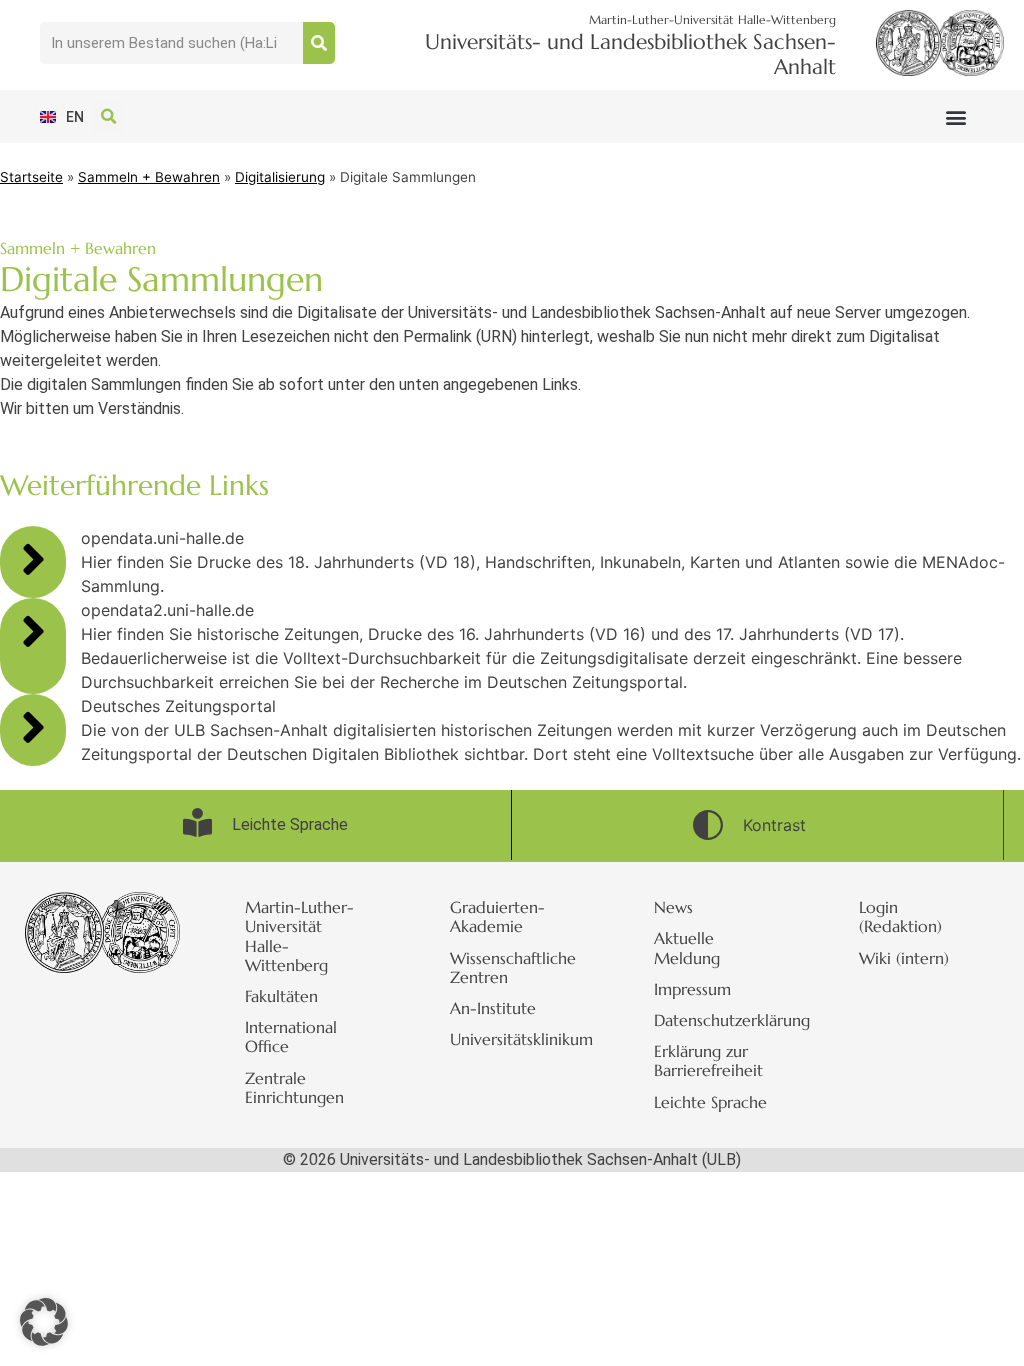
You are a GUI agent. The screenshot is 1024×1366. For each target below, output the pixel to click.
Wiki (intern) (904, 958)
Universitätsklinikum (521, 1039)
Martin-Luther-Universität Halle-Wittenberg (299, 936)
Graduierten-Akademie (497, 916)
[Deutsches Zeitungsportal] (33, 727)
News (673, 907)
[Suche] (319, 43)
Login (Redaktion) (900, 916)
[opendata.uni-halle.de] (33, 559)
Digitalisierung (280, 177)
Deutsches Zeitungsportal (178, 706)
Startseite (31, 177)
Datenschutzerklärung (726, 1020)
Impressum (692, 989)
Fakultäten (281, 996)
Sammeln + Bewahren (149, 177)
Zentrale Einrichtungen (294, 1087)
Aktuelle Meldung (687, 947)
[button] (955, 116)
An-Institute (493, 1008)
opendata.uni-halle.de (162, 538)
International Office (291, 1036)
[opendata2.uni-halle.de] (33, 631)
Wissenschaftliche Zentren (513, 967)
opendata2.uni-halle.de (167, 610)
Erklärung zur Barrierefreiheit (708, 1060)
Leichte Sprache (710, 1102)
